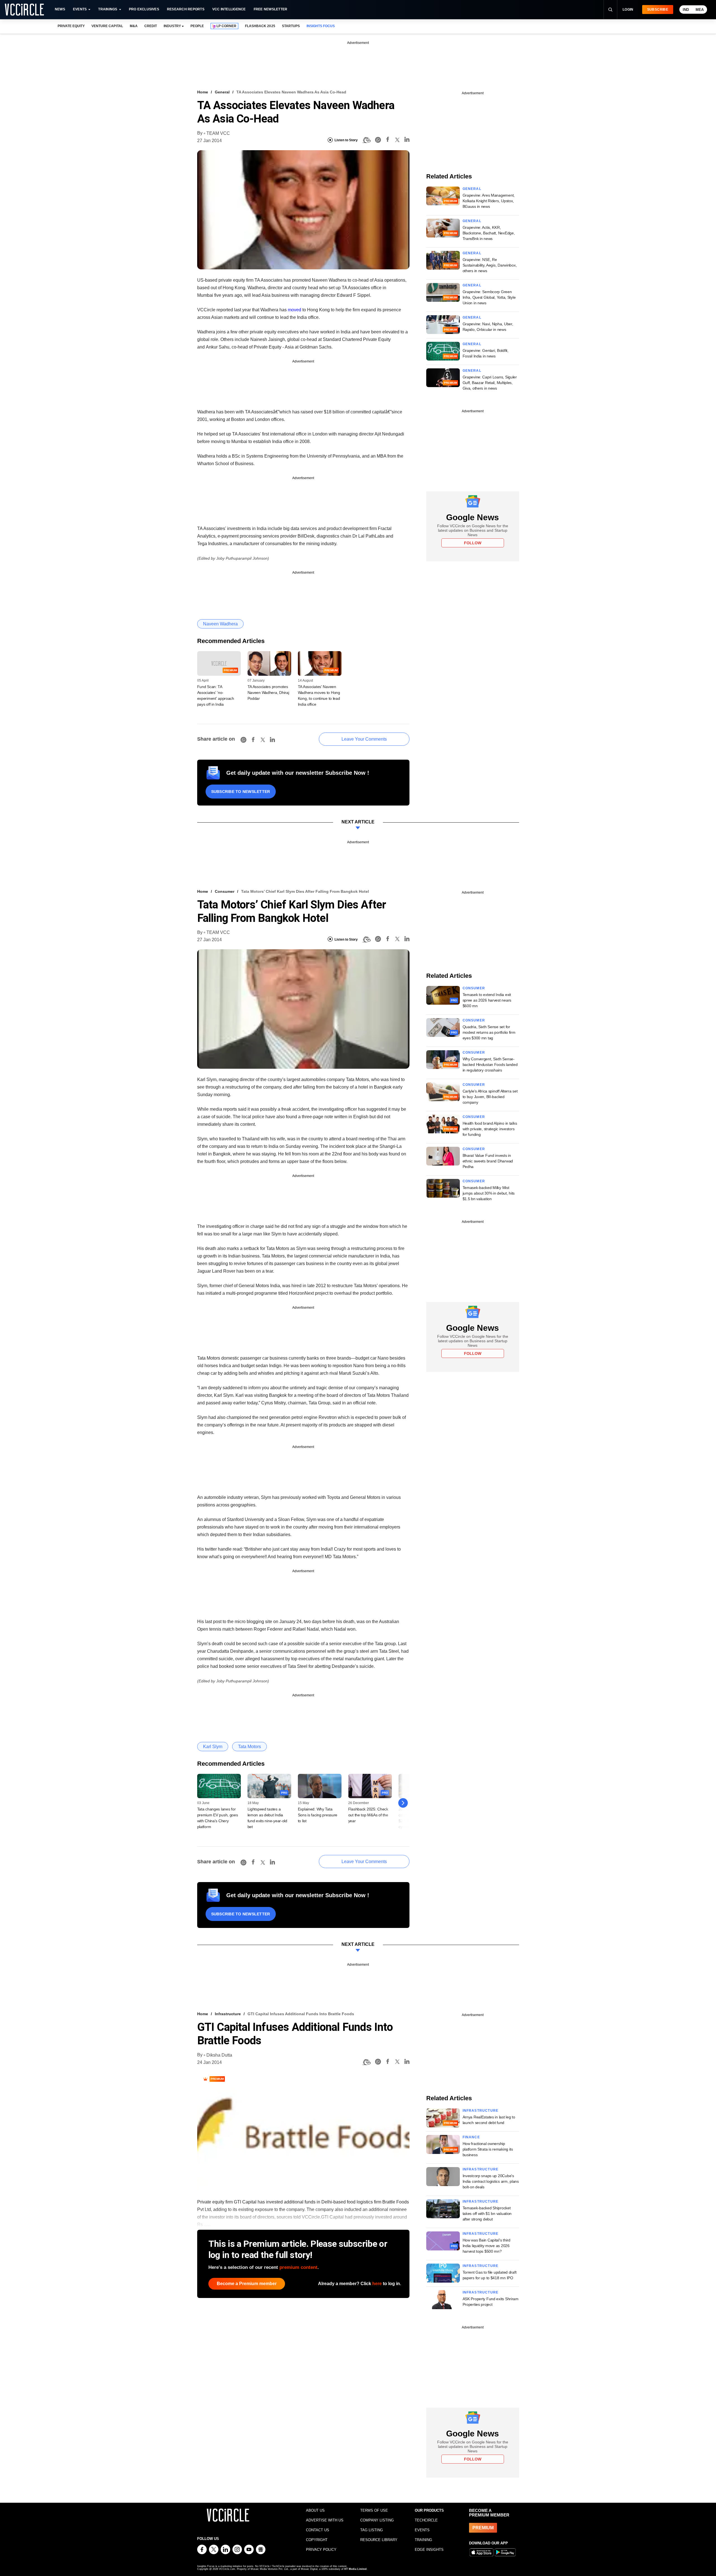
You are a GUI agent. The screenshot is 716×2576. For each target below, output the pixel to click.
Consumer (225, 891)
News (60, 9)
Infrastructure (228, 2014)
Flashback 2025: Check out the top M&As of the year (368, 1815)
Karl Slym (213, 1747)
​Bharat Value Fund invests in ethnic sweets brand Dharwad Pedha (488, 1161)
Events (80, 9)
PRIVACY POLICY (321, 2550)
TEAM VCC (218, 133)
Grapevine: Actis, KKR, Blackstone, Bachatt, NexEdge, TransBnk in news (489, 233)
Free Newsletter (271, 9)
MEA (700, 10)
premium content (298, 2267)
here (377, 2284)
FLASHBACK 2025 (260, 26)
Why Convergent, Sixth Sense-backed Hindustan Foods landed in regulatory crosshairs (490, 1065)
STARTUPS (291, 26)
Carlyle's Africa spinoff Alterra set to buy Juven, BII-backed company (490, 1097)
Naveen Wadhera (220, 624)
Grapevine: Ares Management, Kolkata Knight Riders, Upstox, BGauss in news (489, 201)
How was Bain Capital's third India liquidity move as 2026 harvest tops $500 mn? (487, 2246)
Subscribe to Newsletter (241, 792)
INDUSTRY (172, 26)
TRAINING (423, 2540)
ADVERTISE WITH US (325, 2520)
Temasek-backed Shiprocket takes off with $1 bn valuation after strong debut (487, 2214)
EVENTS (422, 2530)
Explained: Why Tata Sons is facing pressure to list (318, 1815)
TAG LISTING (372, 2530)
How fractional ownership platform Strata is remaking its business (488, 2149)
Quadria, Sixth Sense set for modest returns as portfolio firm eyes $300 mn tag (489, 1032)
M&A (134, 26)
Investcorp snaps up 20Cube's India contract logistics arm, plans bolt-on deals (491, 2181)
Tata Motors (249, 1747)
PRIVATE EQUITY (71, 26)
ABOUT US (315, 2510)
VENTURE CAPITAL (107, 26)
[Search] (610, 10)
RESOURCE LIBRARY (379, 2540)
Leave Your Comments (364, 739)
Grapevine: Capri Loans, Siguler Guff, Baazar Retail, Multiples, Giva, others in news (490, 383)
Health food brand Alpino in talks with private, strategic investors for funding (490, 1129)
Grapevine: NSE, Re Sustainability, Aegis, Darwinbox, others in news (490, 265)
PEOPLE (197, 26)
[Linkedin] (407, 140)
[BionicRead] (366, 140)
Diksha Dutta (219, 2055)
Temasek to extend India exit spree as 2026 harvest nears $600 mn (487, 1000)
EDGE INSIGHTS (429, 2550)
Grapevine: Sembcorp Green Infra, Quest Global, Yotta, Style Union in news (489, 297)
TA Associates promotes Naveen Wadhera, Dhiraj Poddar (268, 693)
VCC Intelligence (229, 9)
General (222, 92)
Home (203, 92)
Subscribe (658, 10)
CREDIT (151, 26)
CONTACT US (318, 2530)
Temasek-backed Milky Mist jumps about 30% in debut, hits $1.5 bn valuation (489, 1193)
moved (295, 310)
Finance (471, 2137)
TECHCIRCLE (426, 2520)
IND (686, 10)
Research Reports (186, 9)
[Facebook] (388, 140)
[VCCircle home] (24, 10)
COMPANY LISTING (377, 2520)
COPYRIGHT (317, 2540)
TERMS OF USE (374, 2510)
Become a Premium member (247, 2284)
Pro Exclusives (144, 9)
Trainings (108, 9)
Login (628, 10)
